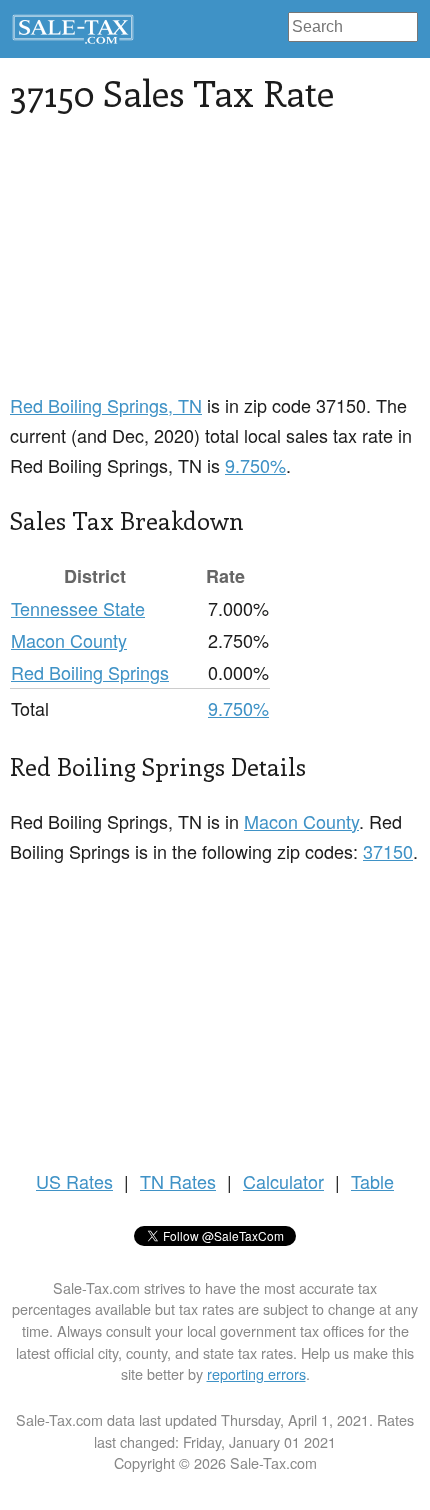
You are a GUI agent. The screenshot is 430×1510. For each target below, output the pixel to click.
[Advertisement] (160, 265)
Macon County (69, 640)
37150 (388, 851)
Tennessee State (78, 608)
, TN (106, 405)
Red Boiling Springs (90, 672)
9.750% (255, 465)
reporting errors (256, 1373)
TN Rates (178, 1181)
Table (372, 1181)
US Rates (74, 1181)
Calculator (283, 1181)
